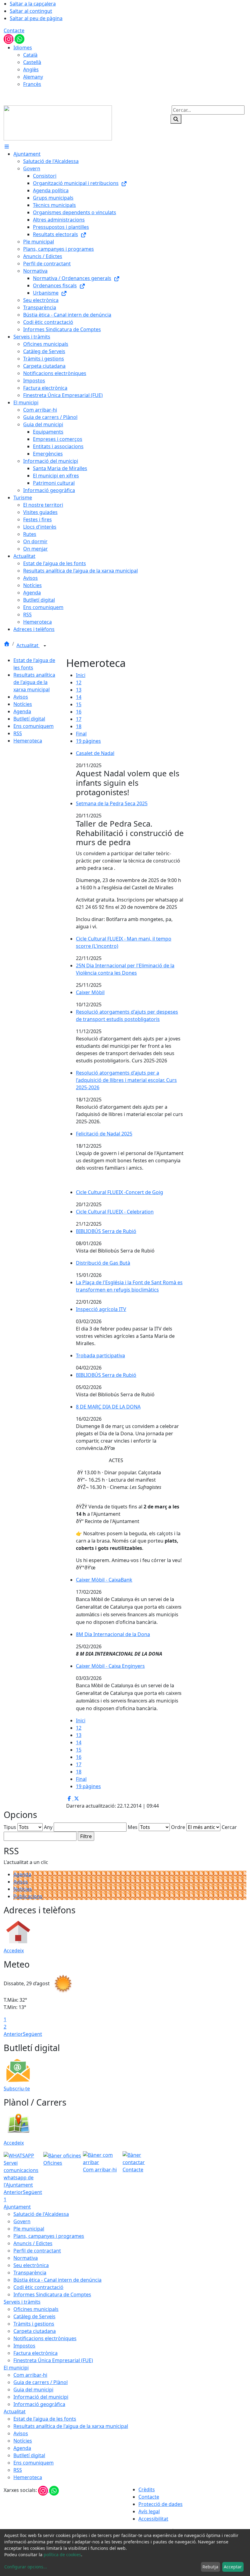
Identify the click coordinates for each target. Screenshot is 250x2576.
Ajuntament (17, 2207)
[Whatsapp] (20, 38)
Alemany (33, 77)
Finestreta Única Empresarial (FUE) (53, 2360)
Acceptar (233, 2567)
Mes (133, 1827)
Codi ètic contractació (38, 2287)
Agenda (22, 711)
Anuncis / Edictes (33, 2243)
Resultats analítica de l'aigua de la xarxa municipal (34, 682)
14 (79, 697)
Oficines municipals (36, 2309)
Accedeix (14, 1951)
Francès (32, 84)
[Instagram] (9, 38)
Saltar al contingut (31, 11)
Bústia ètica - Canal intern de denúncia (57, 2280)
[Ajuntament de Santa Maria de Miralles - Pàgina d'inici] (58, 122)
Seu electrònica (31, 2265)
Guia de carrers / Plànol (41, 2382)
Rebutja (210, 2567)
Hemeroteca (28, 741)
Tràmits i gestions (34, 2324)
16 (79, 712)
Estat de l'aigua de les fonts (45, 2419)
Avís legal (149, 2511)
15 (79, 704)
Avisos (21, 697)
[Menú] (7, 147)
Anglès (31, 69)
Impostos (24, 2346)
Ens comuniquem (34, 726)
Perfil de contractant (37, 2251)
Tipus (10, 1827)
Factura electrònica (36, 2353)
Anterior (13, 2034)
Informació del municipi (41, 2397)
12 (79, 682)
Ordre (178, 1827)
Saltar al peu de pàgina (36, 18)
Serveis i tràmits (22, 2302)
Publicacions (28, 1896)
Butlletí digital (29, 719)
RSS (18, 733)
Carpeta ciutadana (35, 2331)
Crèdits (147, 2489)
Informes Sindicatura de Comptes (52, 2294)
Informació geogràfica (39, 2404)
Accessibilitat (153, 2519)
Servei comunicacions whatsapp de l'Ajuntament (21, 2174)
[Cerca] (176, 119)
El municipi (16, 2368)
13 (79, 690)
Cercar (229, 1827)
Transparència (30, 2273)
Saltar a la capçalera (33, 4)
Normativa (26, 2258)
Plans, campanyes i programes (49, 2236)
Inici (81, 675)
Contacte (14, 30)
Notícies (23, 704)
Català (30, 55)
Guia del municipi (33, 2390)
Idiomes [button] (23, 48)
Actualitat (28, 645)
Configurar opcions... (26, 2567)
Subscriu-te (17, 2089)
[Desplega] (45, 646)
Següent (32, 2034)
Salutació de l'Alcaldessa (41, 2214)
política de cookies (62, 2555)
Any (48, 1827)
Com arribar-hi (30, 2375)
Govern (22, 2221)
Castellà (32, 62)
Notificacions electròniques (45, 2338)
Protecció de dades (161, 2504)
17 (79, 719)
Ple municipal (29, 2229)
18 (79, 726)
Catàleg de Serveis (34, 2316)
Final (81, 734)
